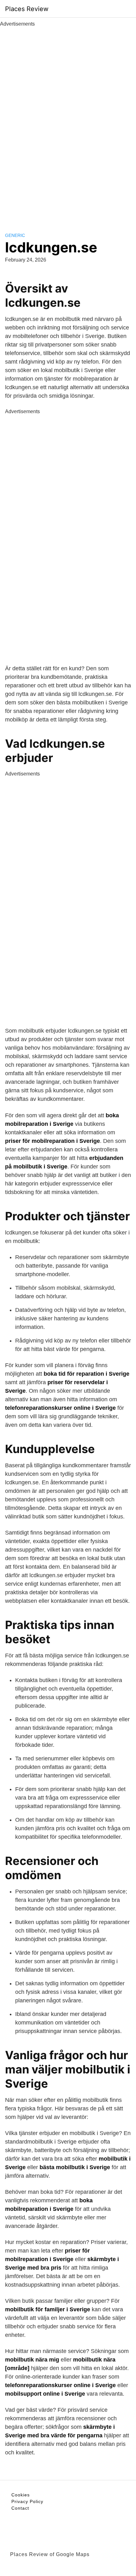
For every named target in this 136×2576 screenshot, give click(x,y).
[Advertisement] (68, 123)
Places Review (27, 9)
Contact (20, 2508)
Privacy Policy (27, 2501)
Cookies (21, 2495)
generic (15, 235)
